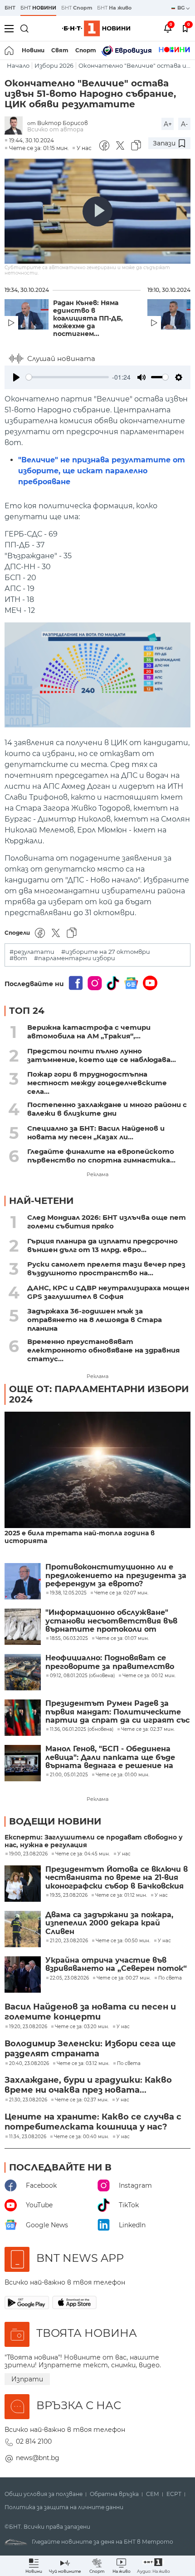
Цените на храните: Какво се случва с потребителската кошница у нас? (93, 2122)
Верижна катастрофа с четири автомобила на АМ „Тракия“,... (89, 1032)
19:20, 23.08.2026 (28, 2027)
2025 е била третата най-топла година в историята (80, 1537)
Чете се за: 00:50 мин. (123, 1941)
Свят (60, 50)
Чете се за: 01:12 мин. (121, 1895)
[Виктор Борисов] (16, 126)
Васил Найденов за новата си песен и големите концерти (90, 2012)
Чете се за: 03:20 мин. (82, 2027)
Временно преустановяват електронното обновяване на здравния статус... (103, 1350)
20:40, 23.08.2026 (29, 2064)
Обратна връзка (114, 2494)
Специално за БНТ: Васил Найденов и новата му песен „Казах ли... (96, 1133)
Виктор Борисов (63, 123)
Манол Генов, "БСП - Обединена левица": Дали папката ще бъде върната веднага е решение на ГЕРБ (110, 1757)
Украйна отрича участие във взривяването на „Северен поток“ (116, 1965)
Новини (33, 50)
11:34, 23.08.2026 (28, 2137)
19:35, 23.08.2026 (69, 1895)
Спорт (86, 50)
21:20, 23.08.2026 (69, 1941)
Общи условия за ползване (44, 2494)
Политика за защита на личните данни (64, 2507)
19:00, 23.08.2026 (28, 1854)
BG (182, 8)
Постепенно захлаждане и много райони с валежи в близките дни (107, 1109)
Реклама (97, 1174)
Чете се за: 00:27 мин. (124, 1978)
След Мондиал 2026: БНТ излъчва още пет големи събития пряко (107, 1222)
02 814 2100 (34, 2441)
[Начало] (10, 50)
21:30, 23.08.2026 (28, 2100)
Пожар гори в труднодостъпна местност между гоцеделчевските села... (97, 1083)
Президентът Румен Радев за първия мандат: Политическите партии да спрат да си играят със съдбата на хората (117, 1712)
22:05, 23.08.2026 (69, 1978)
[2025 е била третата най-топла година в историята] (97, 1471)
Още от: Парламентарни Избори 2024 (99, 1394)
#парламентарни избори (75, 958)
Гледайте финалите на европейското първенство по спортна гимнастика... (101, 1156)
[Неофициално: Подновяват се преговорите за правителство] (23, 1672)
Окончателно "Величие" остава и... (134, 66)
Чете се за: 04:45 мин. (83, 1854)
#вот (18, 958)
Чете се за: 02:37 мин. (82, 2100)
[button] (154, 2566)
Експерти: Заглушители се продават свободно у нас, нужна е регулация (94, 1841)
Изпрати (27, 2379)
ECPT (174, 2494)
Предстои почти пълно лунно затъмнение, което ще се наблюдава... (102, 1055)
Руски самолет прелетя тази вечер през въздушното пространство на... (106, 1268)
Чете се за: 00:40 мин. (81, 2137)
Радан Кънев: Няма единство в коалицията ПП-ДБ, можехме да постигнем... (88, 318)
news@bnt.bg (38, 2458)
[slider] (67, 377)
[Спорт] (174, 50)
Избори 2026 (54, 66)
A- (184, 124)
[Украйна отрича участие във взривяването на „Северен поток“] (23, 1975)
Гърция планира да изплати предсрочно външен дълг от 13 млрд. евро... (102, 1245)
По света (170, 1978)
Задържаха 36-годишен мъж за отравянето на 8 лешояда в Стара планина (95, 1320)
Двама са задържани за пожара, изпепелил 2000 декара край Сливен (109, 1923)
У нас (84, 148)
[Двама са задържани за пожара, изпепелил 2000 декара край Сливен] (23, 1929)
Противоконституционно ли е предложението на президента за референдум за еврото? (116, 1576)
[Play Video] (97, 211)
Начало (18, 66)
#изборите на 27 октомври (106, 952)
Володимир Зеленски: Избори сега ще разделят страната (90, 2049)
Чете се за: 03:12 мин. (83, 2064)
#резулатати (32, 952)
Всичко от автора (55, 129)
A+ (168, 124)
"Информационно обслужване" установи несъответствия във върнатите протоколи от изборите (111, 1621)
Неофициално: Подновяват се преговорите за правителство (110, 1662)
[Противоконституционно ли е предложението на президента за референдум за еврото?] (23, 1581)
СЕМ (153, 2494)
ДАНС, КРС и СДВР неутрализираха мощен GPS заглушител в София (108, 1292)
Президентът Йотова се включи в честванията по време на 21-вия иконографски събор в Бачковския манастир (117, 1878)
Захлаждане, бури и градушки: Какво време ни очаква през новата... (88, 2085)
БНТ (10, 8)
